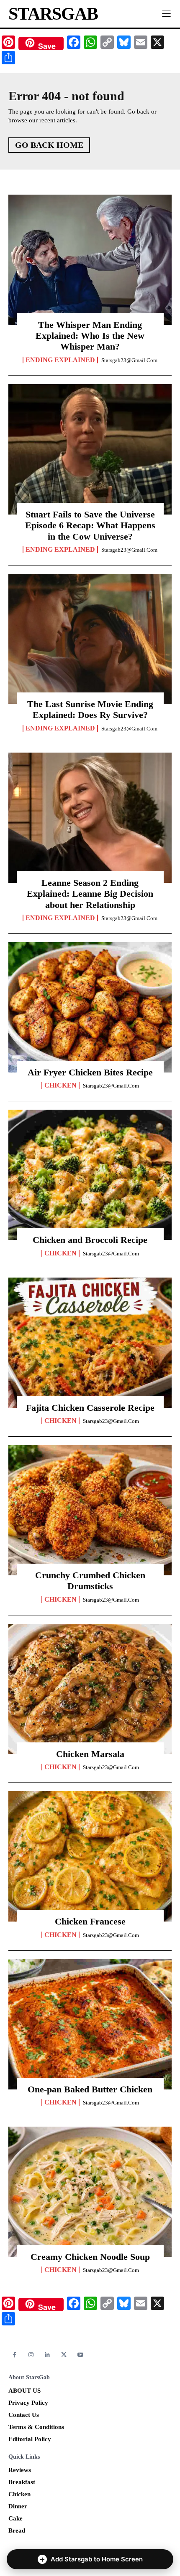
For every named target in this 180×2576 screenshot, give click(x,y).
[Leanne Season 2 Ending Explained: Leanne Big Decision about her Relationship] (90, 818)
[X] (64, 2355)
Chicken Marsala (90, 1754)
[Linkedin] (48, 2355)
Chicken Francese (90, 1921)
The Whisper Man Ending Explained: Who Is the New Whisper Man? (90, 336)
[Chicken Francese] (90, 1856)
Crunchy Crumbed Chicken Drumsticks (90, 1581)
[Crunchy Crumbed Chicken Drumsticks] (90, 1510)
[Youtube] (81, 2355)
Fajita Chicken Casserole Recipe (90, 1408)
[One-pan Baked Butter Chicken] (90, 2024)
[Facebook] (14, 2355)
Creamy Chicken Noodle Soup (90, 2257)
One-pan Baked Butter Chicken (90, 2089)
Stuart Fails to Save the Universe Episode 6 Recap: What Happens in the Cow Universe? (90, 525)
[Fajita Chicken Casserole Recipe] (90, 1343)
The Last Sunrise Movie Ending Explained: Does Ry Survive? (90, 709)
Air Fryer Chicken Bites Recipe (90, 1072)
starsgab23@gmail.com (129, 360)
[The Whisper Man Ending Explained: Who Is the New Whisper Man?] (90, 260)
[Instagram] (31, 2355)
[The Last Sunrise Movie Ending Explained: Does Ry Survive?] (90, 639)
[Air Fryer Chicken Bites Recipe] (90, 1007)
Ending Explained (60, 360)
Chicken (60, 1085)
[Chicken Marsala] (90, 1689)
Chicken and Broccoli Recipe (90, 1240)
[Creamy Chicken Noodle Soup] (90, 2192)
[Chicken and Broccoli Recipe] (90, 1175)
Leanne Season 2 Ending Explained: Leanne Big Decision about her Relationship (90, 894)
